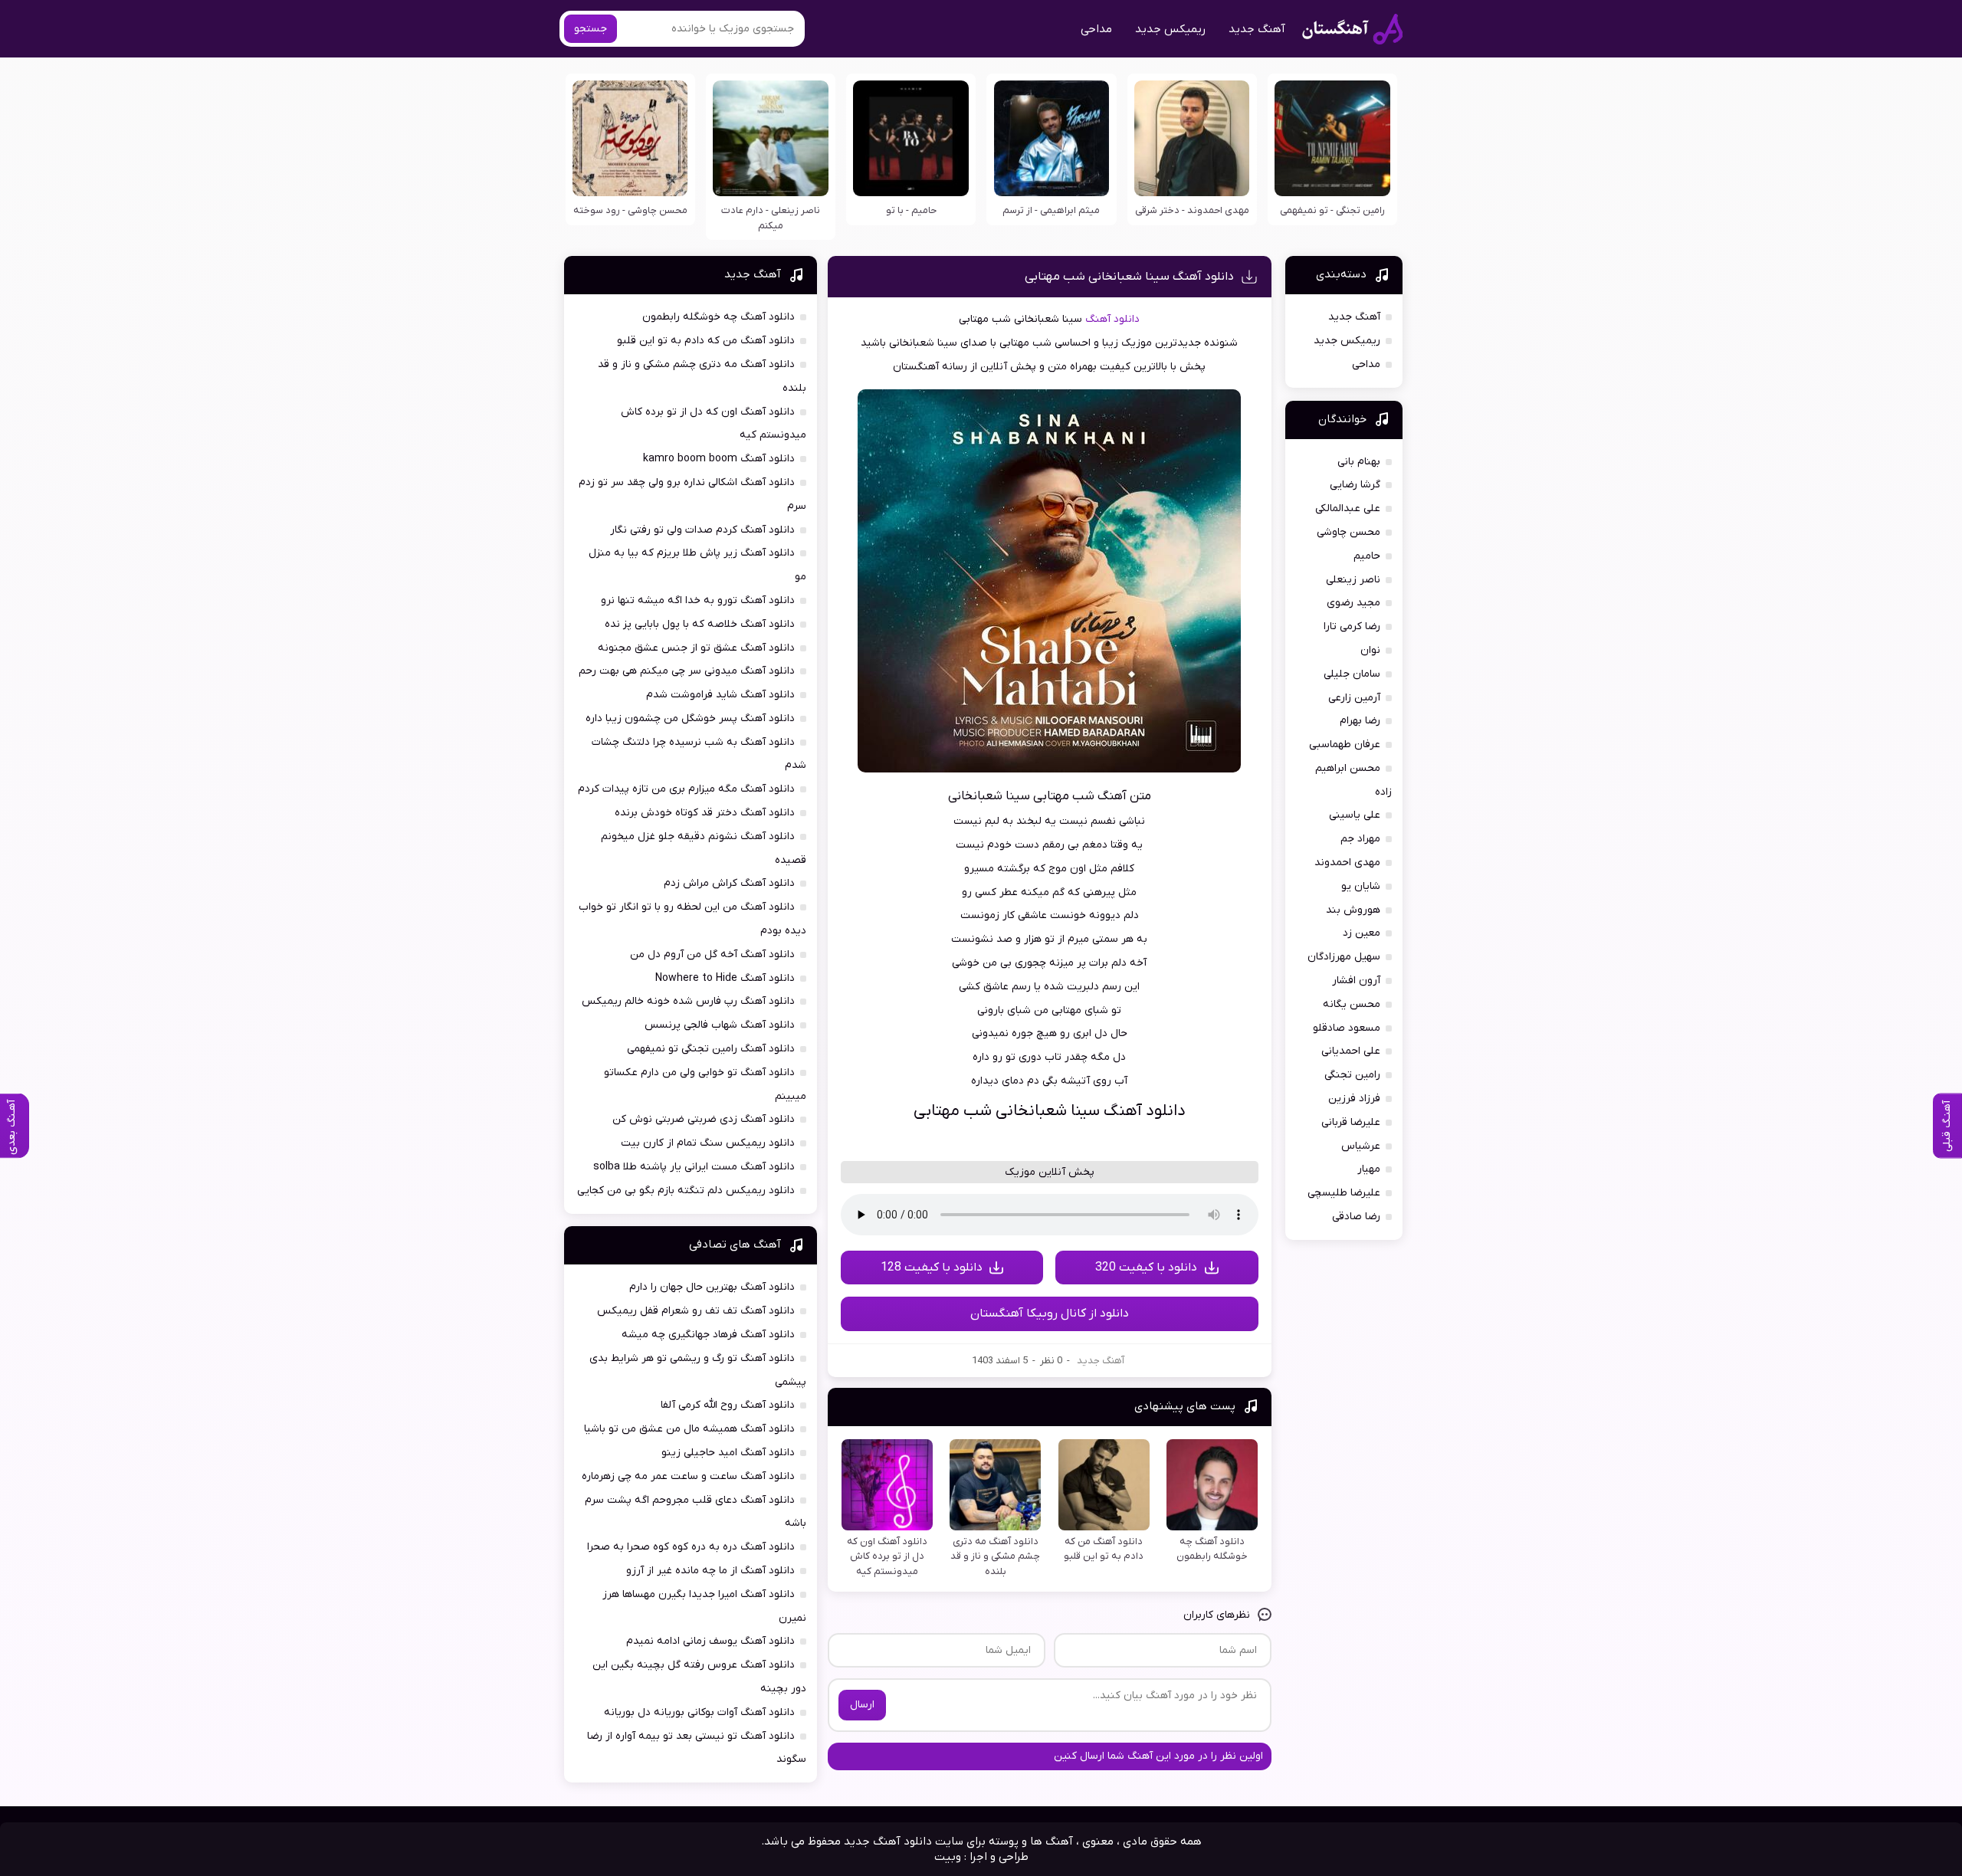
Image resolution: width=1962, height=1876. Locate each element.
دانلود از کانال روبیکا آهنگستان (1050, 1314)
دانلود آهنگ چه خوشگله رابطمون (719, 317)
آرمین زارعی (1354, 698)
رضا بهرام (1360, 721)
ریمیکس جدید (1170, 29)
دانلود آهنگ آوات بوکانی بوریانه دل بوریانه (699, 1712)
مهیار (1369, 1169)
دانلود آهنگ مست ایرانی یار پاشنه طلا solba (694, 1167)
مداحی (1096, 29)
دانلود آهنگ (1112, 319)
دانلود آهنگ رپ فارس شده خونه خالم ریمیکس (688, 1001)
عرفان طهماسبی (1345, 744)
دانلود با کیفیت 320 (1146, 1268)
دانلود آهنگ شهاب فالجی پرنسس (720, 1025)
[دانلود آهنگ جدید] (1352, 29)
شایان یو (1361, 886)
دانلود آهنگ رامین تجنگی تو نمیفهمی (711, 1049)
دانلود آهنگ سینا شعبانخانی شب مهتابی (1129, 277)
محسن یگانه (1352, 1004)
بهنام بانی (1359, 462)
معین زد (1362, 933)
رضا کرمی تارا (1352, 626)
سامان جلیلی (1352, 674)
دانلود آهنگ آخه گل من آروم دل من (712, 954)
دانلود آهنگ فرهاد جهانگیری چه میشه (708, 1335)
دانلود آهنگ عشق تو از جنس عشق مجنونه (696, 648)
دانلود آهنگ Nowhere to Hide (725, 978)
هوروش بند (1353, 910)
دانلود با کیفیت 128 (932, 1268)
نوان (1370, 650)
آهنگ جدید (1257, 29)
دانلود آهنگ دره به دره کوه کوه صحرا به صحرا (691, 1547)
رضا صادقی (1356, 1217)
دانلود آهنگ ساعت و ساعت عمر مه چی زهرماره (688, 1476)
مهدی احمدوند (1347, 863)
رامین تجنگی (1352, 1075)
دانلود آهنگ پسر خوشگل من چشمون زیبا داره (690, 718)
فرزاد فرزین (1354, 1099)
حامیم (1367, 556)
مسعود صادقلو (1347, 1028)
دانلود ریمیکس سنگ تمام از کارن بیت (708, 1143)
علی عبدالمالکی (1348, 508)
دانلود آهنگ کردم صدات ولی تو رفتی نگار (702, 530)
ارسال (862, 1705)
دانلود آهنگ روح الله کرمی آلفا (728, 1405)
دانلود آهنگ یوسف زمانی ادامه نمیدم (710, 1641)
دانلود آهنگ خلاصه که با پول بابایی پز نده (700, 624)
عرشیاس (1361, 1146)
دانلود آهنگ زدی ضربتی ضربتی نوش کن (704, 1119)
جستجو (591, 29)
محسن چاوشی (1348, 532)
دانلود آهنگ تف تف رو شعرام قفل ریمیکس (696, 1311)
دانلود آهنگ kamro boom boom (719, 459)
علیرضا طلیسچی (1344, 1193)
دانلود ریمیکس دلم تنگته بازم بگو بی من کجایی (686, 1191)
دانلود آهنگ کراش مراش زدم (729, 883)
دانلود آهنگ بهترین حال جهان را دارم (712, 1287)
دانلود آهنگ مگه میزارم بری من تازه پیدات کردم (686, 789)
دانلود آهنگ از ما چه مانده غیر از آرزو (710, 1571)
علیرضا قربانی (1351, 1122)
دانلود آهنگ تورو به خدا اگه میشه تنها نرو (698, 600)
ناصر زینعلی (1353, 580)
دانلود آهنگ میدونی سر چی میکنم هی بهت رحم (687, 671)
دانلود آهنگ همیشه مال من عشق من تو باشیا (689, 1429)
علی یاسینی (1355, 815)
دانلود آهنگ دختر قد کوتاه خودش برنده (705, 813)
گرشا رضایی (1355, 485)
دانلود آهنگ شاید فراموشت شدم (720, 695)
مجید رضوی (1353, 603)
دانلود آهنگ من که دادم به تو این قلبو (706, 341)
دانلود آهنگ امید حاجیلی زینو (728, 1453)
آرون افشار (1356, 981)
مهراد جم (1360, 839)
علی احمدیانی (1351, 1051)
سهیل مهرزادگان (1344, 957)
